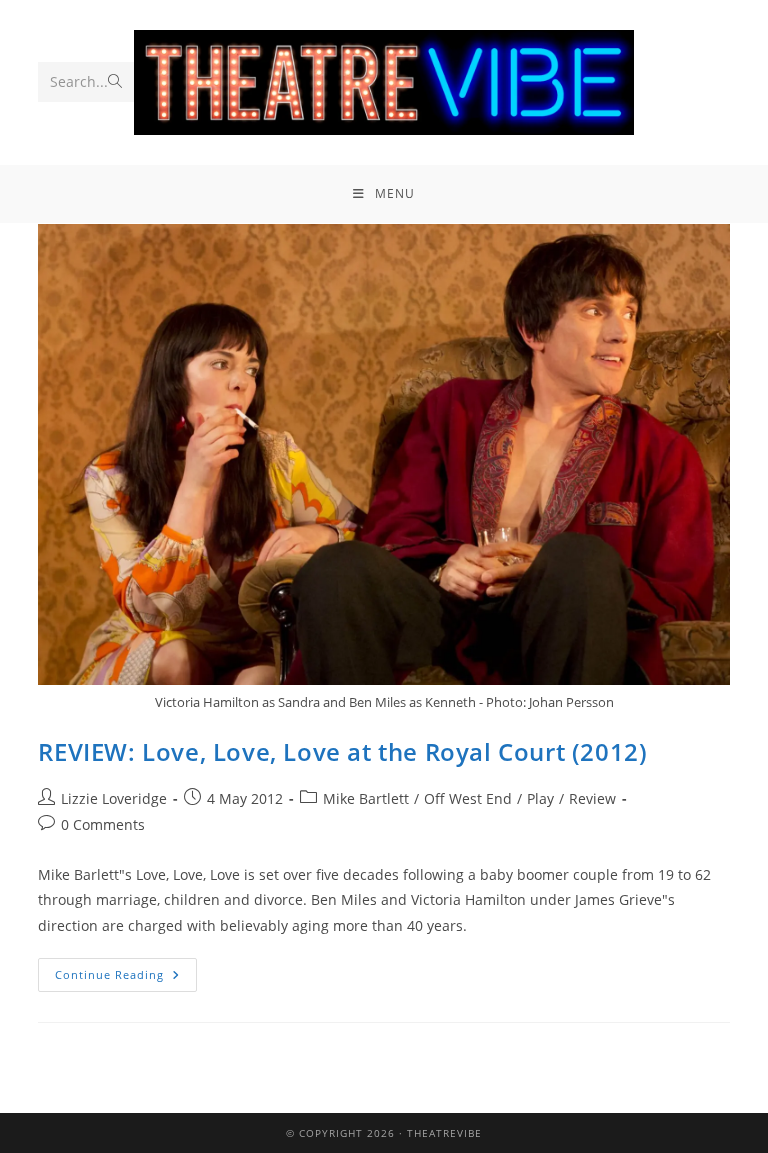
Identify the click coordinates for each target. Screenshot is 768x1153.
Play (540, 798)
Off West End (468, 798)
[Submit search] (115, 82)
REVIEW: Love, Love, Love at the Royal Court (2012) (342, 751)
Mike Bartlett (366, 798)
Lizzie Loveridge (114, 798)
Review (592, 798)
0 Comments (103, 824)
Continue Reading (126, 970)
